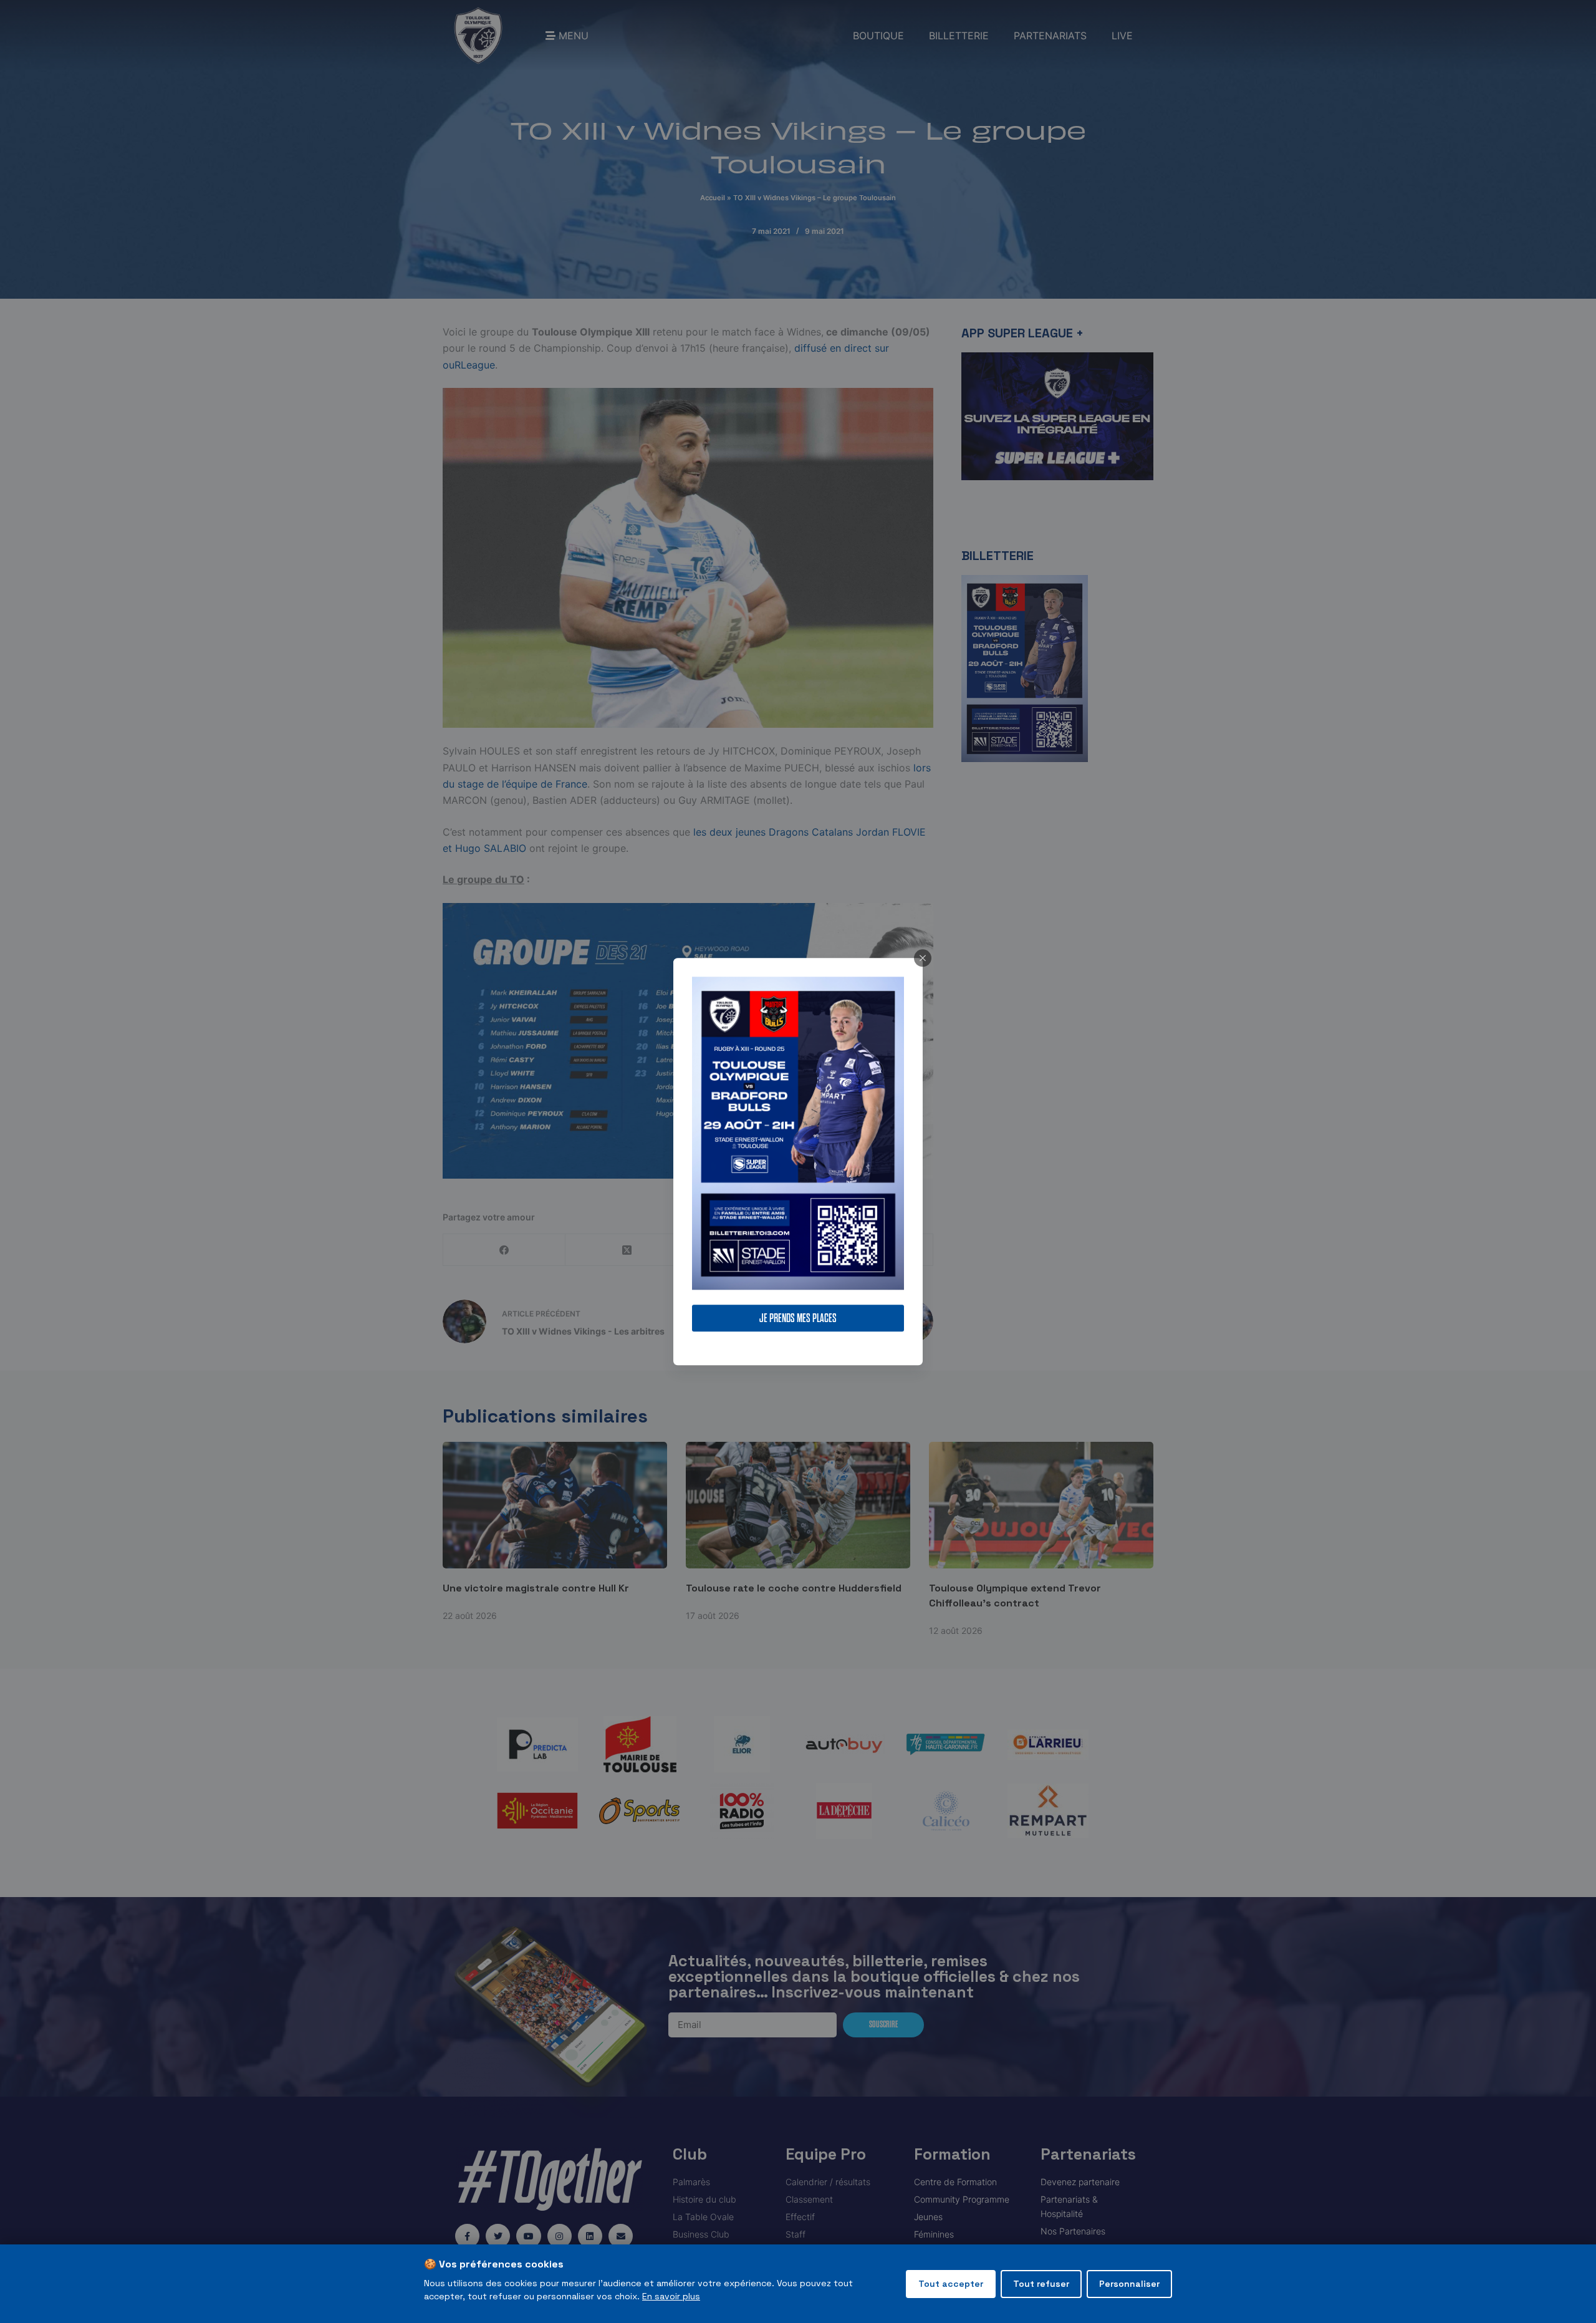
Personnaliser (1129, 2284)
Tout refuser (1041, 2284)
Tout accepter (951, 2284)
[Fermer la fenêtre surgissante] (923, 958)
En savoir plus (671, 2296)
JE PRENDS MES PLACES (798, 1318)
